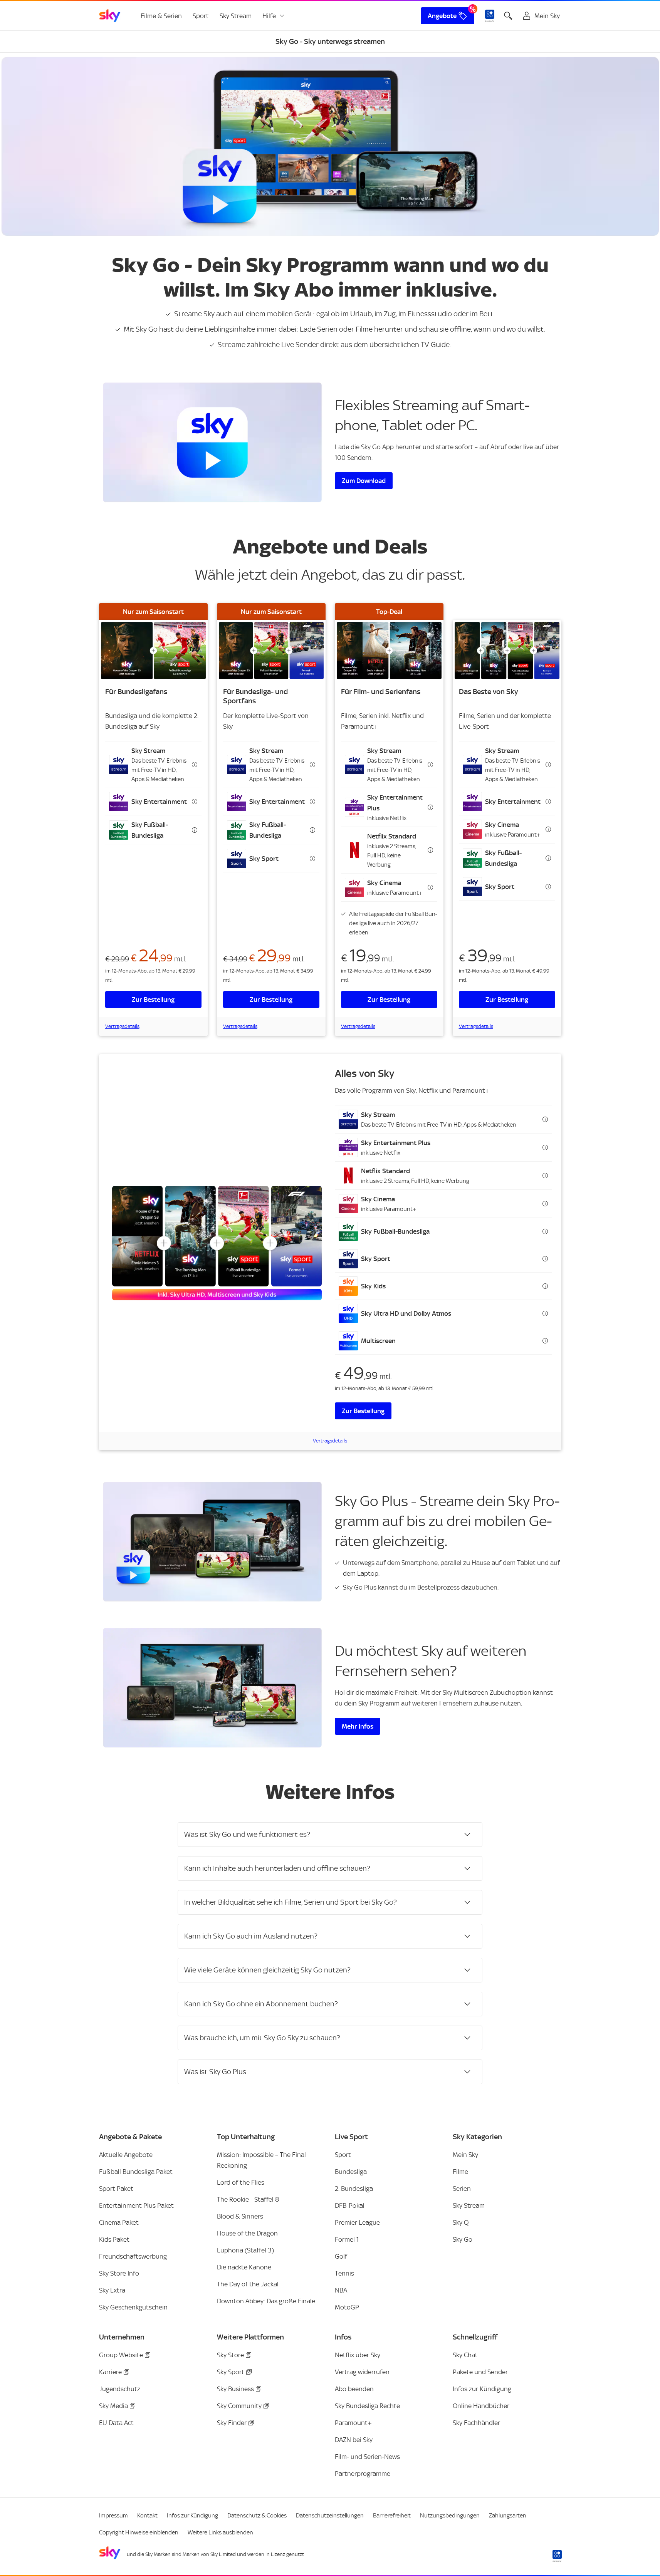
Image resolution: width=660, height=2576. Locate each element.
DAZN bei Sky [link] (354, 2440)
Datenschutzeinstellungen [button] (330, 2516)
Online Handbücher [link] (481, 2406)
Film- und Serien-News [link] (367, 2457)
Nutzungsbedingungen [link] (450, 2516)
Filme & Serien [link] (161, 16)
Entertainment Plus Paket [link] (136, 2205)
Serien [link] (462, 2189)
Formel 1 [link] (347, 2239)
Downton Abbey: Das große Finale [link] (266, 2301)
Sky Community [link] (239, 2406)
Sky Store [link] (230, 2355)
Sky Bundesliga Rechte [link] (367, 2406)
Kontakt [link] (147, 2516)
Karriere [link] (110, 2372)
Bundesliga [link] (351, 2172)
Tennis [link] (344, 2273)
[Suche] (508, 16)
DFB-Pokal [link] (350, 2205)
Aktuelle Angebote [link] (126, 2155)
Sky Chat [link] (465, 2355)
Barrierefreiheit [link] (392, 2516)
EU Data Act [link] (116, 2423)
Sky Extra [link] (112, 2290)
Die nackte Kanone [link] (244, 2267)
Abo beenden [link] (354, 2389)
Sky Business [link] (235, 2389)
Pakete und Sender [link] (480, 2372)
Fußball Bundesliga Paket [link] (136, 2172)
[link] (110, 16)
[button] (153, 765)
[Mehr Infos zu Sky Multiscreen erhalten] (212, 1688)
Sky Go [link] (463, 2239)
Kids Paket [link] (114, 2239)
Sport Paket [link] (116, 2189)
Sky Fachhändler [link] (476, 2423)
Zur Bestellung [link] (153, 1000)
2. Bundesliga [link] (354, 2189)
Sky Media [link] (113, 2406)
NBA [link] (341, 2290)
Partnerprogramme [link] (363, 2474)
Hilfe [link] (269, 16)
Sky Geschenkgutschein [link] (133, 2307)
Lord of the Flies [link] (241, 2182)
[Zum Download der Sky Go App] (212, 442)
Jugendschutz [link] (120, 2389)
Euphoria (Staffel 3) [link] (245, 2250)
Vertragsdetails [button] (122, 1026)
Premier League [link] (357, 2222)
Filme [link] (460, 2172)
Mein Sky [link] (465, 2155)
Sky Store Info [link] (119, 2273)
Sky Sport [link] (231, 2372)
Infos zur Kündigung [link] (482, 2389)
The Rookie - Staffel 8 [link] (248, 2199)
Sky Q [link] (461, 2222)
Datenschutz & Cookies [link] (257, 2516)
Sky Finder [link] (232, 2423)
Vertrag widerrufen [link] (362, 2372)
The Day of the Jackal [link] (248, 2284)
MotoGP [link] (347, 2307)
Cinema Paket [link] (119, 2222)
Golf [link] (341, 2256)
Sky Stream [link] (236, 16)
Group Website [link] (121, 2355)
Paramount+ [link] (353, 2423)
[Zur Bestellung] (153, 651)
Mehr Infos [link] (358, 1726)
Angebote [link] (442, 16)
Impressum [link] (113, 2516)
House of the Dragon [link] (247, 2233)
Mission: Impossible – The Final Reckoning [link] (261, 2160)
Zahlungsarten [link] (508, 2516)
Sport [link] (201, 16)
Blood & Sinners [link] (240, 2216)
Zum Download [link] (364, 481)
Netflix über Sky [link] (358, 2355)
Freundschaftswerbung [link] (133, 2256)
